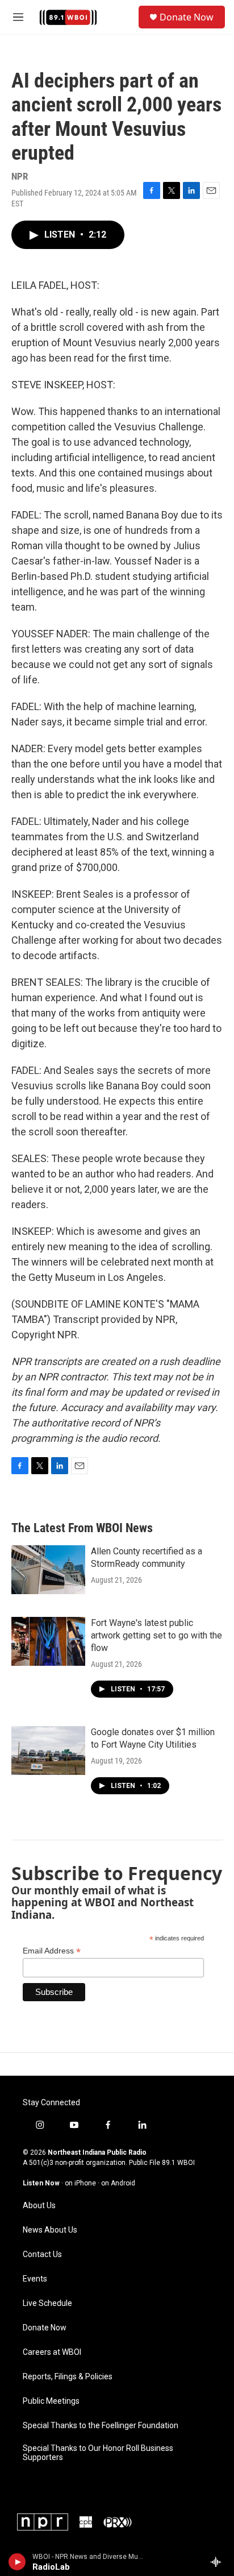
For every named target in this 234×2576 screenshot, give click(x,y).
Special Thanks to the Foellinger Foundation (101, 2426)
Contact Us (42, 2254)
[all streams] (219, 2562)
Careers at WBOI (52, 2352)
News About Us (50, 2230)
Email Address (52, 1951)
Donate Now (187, 17)
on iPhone (80, 2183)
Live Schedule (47, 2303)
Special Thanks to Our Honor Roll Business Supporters (98, 2453)
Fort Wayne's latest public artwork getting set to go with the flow (156, 1635)
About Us (39, 2206)
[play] (17, 2562)
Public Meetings (51, 2401)
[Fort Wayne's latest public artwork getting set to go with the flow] (48, 1641)
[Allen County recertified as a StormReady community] (48, 1570)
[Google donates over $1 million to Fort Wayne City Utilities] (48, 1750)
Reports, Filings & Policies (68, 2377)
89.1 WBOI (178, 2163)
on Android (118, 2183)
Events (35, 2279)
